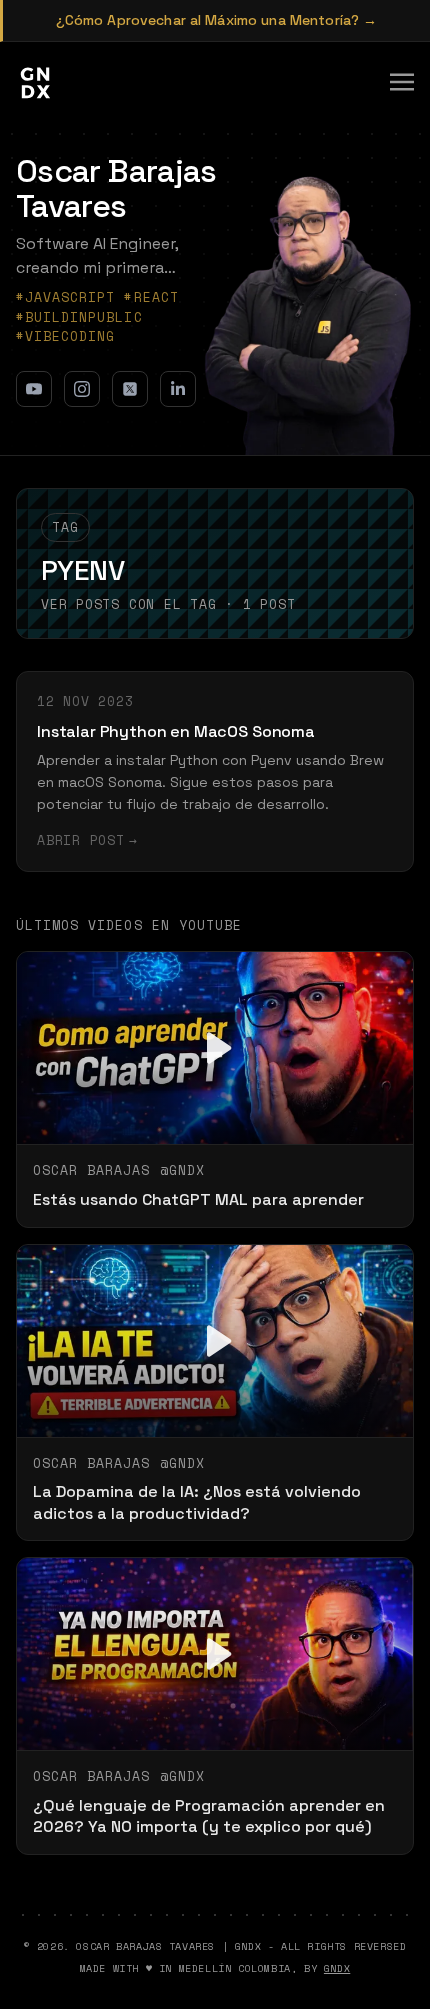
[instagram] (82, 389)
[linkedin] (178, 389)
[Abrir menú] (402, 82)
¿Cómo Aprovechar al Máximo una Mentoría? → (217, 20)
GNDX (337, 1968)
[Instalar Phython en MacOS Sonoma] (215, 771)
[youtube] (34, 389)
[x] (130, 389)
